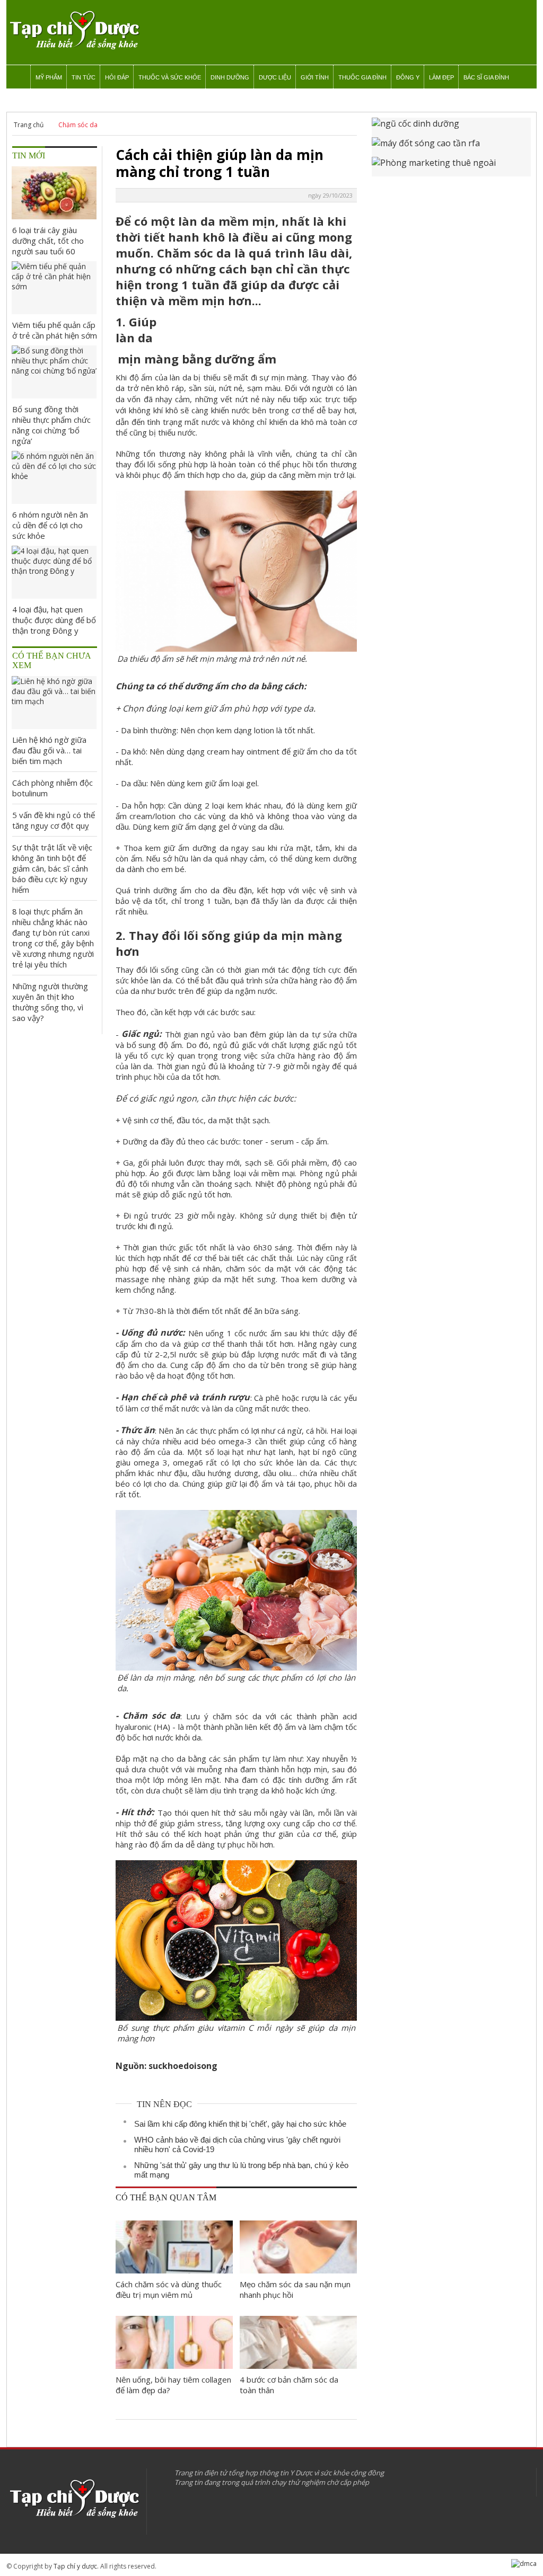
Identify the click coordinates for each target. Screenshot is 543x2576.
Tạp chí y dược (75, 2566)
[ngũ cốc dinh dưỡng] (451, 127)
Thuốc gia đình (362, 77)
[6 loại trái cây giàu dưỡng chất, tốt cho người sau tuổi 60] (54, 193)
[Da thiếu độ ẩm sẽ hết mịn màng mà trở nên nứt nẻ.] (236, 646)
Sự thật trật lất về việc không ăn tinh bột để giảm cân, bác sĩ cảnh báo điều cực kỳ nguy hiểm (52, 868)
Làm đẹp (441, 77)
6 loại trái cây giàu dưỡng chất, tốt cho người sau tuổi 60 (48, 241)
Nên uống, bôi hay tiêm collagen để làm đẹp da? (173, 2385)
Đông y (408, 77)
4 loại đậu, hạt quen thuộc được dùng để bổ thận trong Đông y (54, 620)
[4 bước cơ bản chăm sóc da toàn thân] (298, 2342)
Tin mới (29, 156)
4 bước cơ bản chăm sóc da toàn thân (289, 2385)
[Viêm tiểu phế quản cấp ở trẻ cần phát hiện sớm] (54, 288)
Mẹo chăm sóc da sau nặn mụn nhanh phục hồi (295, 2289)
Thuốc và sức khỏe (170, 77)
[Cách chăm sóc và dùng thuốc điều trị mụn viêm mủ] (174, 2247)
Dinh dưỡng (230, 77)
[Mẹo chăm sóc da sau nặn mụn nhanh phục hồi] (298, 2247)
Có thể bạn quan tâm (166, 2197)
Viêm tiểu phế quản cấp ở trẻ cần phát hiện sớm (55, 330)
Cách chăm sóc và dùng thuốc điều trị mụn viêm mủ (169, 2289)
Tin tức (84, 77)
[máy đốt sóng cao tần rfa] (451, 147)
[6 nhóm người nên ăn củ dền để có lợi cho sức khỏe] (54, 477)
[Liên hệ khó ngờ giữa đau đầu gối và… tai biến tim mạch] (54, 703)
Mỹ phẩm (49, 77)
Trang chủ (29, 125)
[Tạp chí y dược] (74, 30)
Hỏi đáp (117, 77)
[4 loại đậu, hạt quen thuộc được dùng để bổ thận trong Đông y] (54, 572)
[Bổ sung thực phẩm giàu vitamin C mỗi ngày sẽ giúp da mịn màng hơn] (236, 2015)
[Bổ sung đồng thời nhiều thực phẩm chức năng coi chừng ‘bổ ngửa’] (54, 372)
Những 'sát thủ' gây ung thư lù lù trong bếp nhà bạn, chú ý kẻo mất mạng (241, 2170)
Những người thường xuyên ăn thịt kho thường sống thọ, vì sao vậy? (50, 1002)
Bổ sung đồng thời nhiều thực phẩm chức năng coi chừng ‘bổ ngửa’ (51, 425)
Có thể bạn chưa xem (52, 660)
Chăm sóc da (78, 125)
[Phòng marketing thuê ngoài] (451, 167)
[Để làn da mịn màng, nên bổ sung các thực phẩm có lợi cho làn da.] (236, 1665)
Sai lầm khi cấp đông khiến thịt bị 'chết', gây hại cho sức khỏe (240, 2124)
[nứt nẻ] (261, 399)
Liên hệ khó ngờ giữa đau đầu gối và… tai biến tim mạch (49, 750)
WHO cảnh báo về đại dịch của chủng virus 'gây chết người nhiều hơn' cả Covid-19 (237, 2144)
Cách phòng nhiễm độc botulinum (52, 788)
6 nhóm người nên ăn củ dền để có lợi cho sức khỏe (50, 525)
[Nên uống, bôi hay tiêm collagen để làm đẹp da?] (174, 2342)
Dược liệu (275, 77)
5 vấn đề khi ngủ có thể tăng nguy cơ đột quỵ (54, 820)
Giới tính (315, 77)
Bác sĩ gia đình (486, 77)
